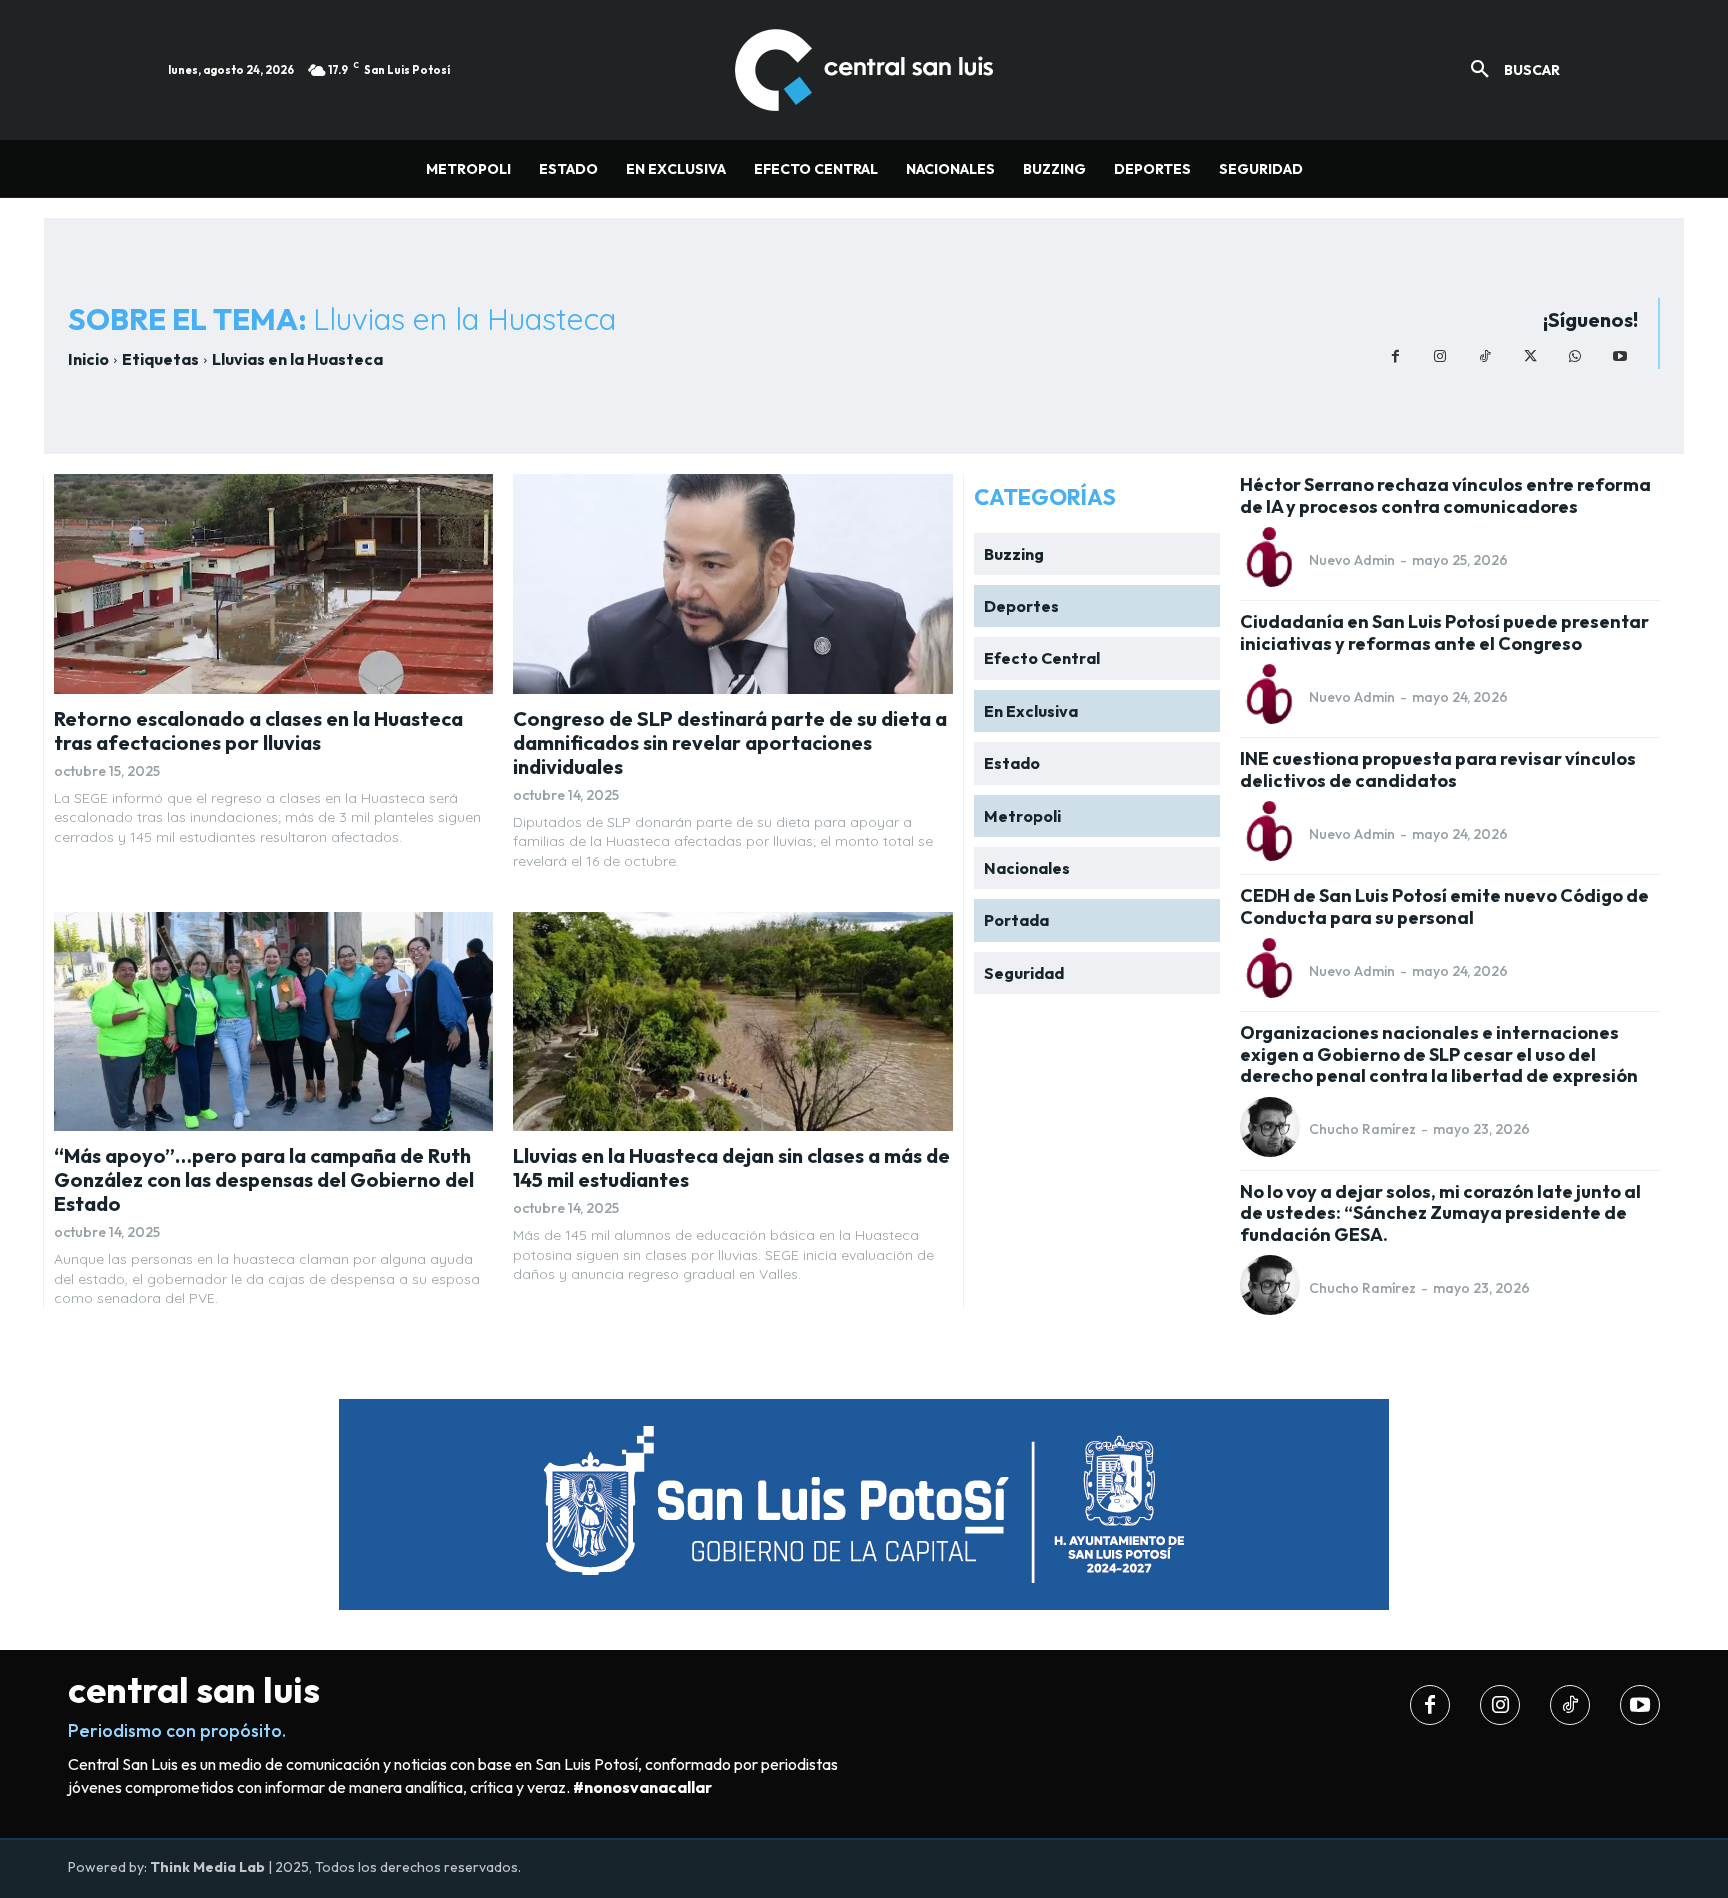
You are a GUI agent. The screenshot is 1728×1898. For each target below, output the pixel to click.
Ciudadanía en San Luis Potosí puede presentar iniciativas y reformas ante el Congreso (1444, 632)
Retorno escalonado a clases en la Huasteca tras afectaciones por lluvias (258, 730)
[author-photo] (1273, 559)
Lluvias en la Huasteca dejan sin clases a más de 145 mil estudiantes (731, 1167)
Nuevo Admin (1352, 560)
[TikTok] (1485, 356)
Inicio (88, 359)
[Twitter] (1530, 356)
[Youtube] (1620, 356)
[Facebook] (1395, 356)
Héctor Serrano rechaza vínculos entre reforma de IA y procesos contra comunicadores (1445, 495)
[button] (1508, 70)
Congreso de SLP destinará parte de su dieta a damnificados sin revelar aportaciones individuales (730, 742)
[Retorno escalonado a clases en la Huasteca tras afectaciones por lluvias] (273, 584)
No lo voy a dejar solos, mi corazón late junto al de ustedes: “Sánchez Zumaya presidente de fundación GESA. (1440, 1213)
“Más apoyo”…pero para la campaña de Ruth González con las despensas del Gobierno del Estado (264, 1179)
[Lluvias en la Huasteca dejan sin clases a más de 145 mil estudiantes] (732, 1022)
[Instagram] (1440, 356)
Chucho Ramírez (1362, 1129)
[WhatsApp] (1575, 356)
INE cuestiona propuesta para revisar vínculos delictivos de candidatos (1438, 769)
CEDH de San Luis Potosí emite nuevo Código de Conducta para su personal (1444, 906)
